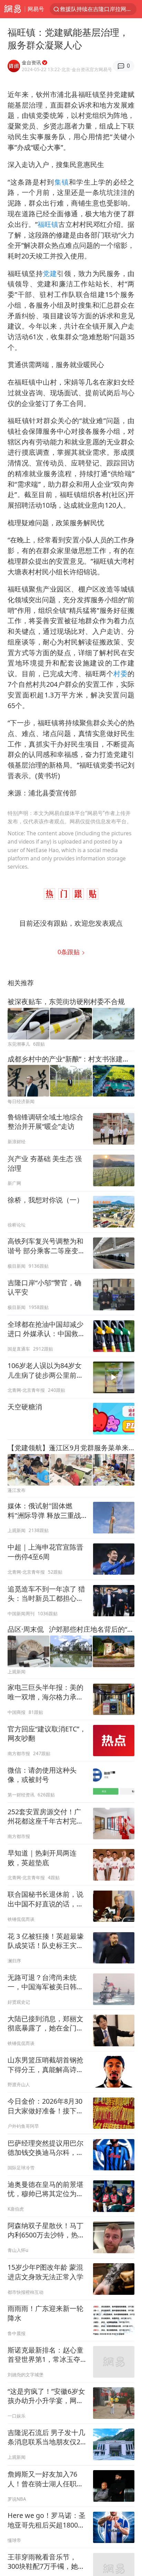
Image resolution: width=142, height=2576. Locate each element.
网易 (12, 9)
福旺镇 (48, 224)
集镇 (62, 182)
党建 (50, 273)
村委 (120, 674)
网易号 (36, 9)
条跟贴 (69, 952)
